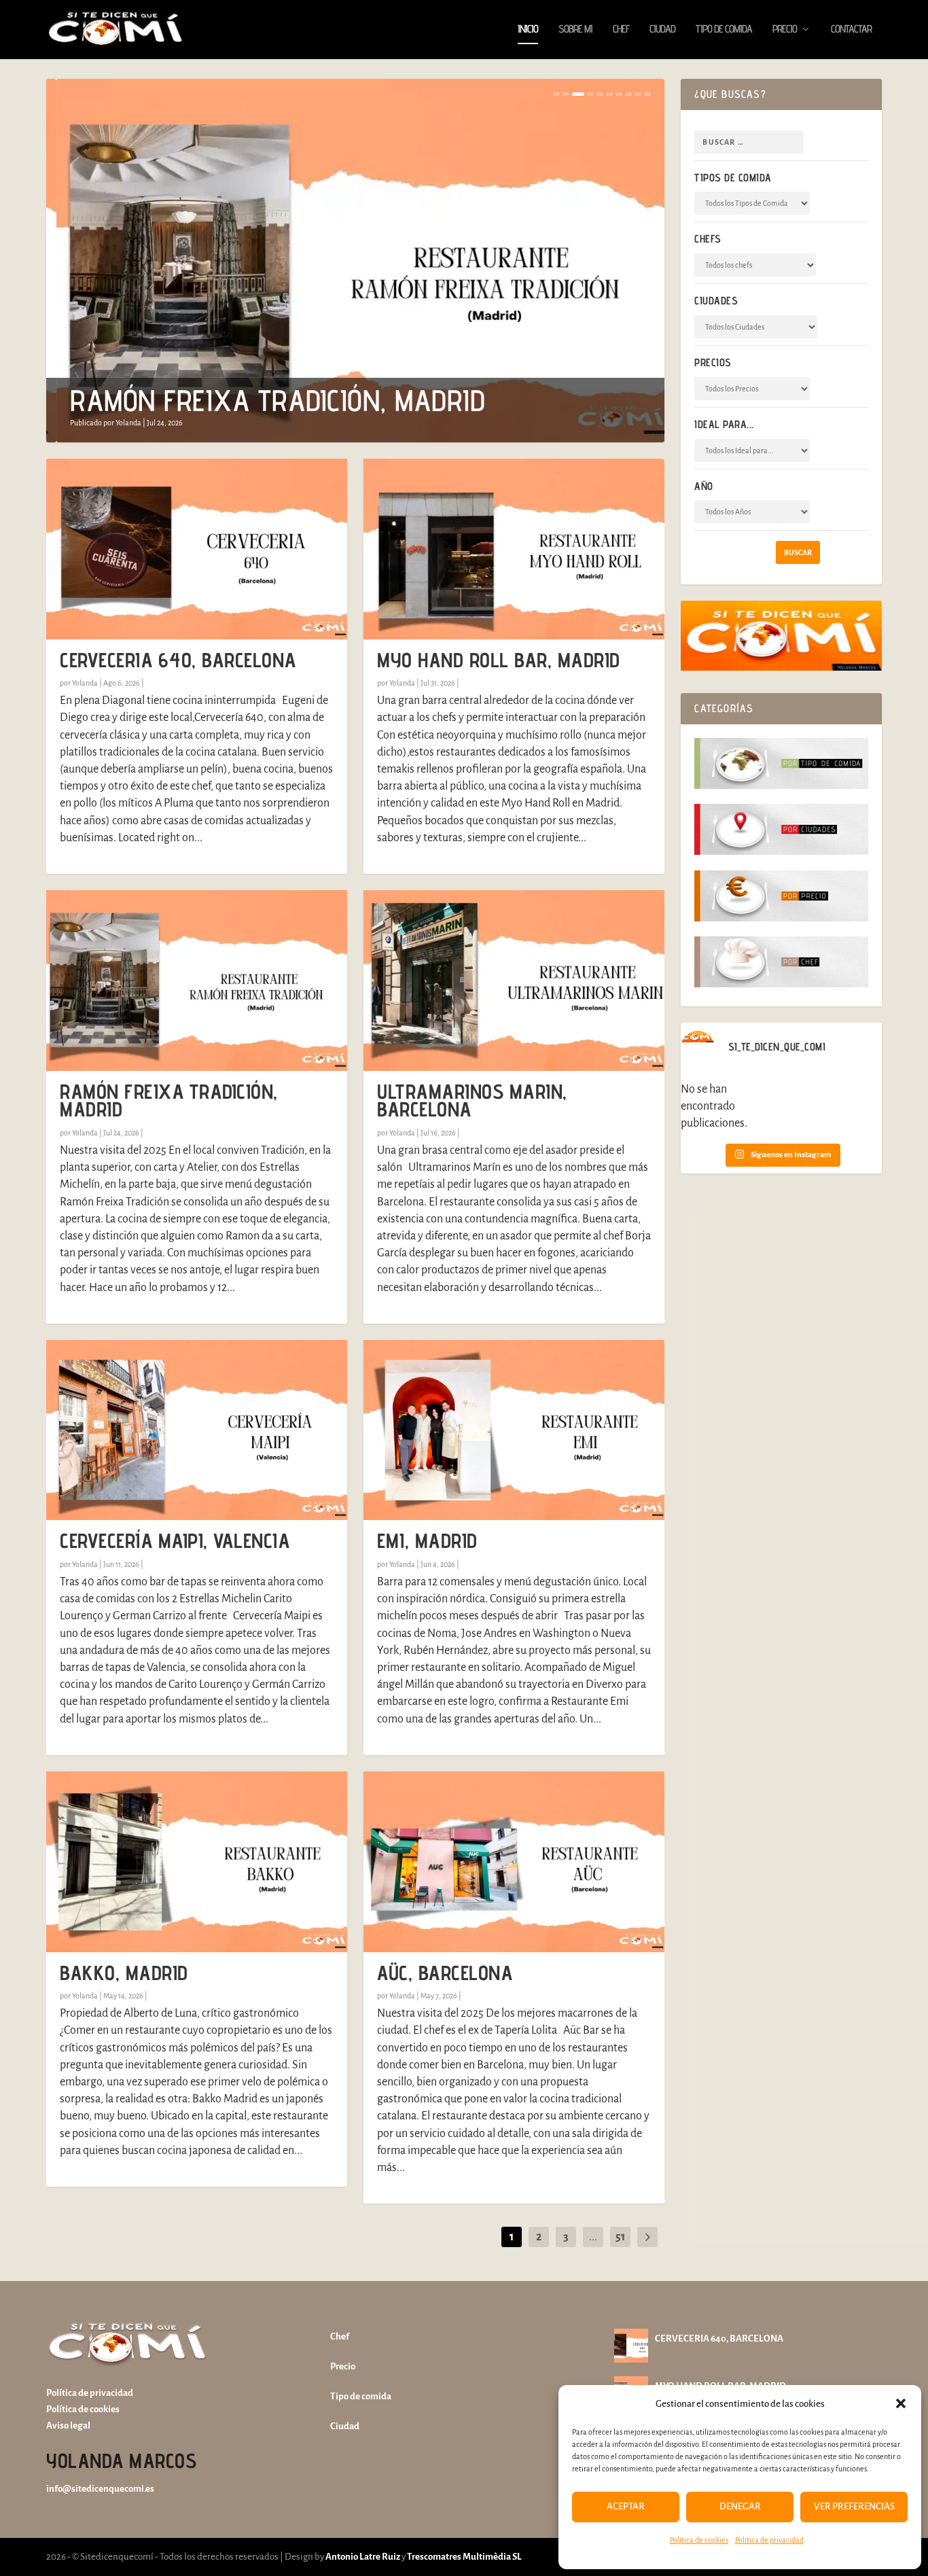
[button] (901, 2403)
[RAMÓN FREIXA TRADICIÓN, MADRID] (197, 981)
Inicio (528, 30)
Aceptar (626, 2506)
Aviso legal (68, 2425)
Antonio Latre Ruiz (362, 2557)
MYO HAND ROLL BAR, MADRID (499, 660)
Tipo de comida (724, 30)
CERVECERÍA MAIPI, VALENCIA (175, 1540)
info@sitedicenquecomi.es (100, 2489)
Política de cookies (699, 2540)
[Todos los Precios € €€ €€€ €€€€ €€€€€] (752, 389)
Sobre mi (575, 30)
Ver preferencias (854, 2506)
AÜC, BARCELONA (445, 1973)
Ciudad (662, 30)
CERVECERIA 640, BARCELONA (178, 660)
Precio (785, 30)
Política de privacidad (769, 2540)
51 (620, 2237)
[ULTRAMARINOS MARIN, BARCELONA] (514, 981)
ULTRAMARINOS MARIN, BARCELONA (472, 1100)
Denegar (740, 2506)
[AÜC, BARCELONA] (514, 1862)
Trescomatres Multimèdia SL (464, 2557)
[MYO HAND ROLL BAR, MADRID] (514, 549)
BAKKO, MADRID (124, 1973)
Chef (621, 30)
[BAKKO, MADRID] (197, 1862)
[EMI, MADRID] (514, 1430)
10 (647, 94)
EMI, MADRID (427, 1540)
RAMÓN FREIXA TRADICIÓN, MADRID (267, 400)
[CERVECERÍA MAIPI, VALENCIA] (197, 1430)
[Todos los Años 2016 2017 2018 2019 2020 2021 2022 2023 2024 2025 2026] (752, 512)
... (593, 2237)
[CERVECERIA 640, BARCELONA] (197, 549)
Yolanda (118, 423)
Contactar (851, 30)
